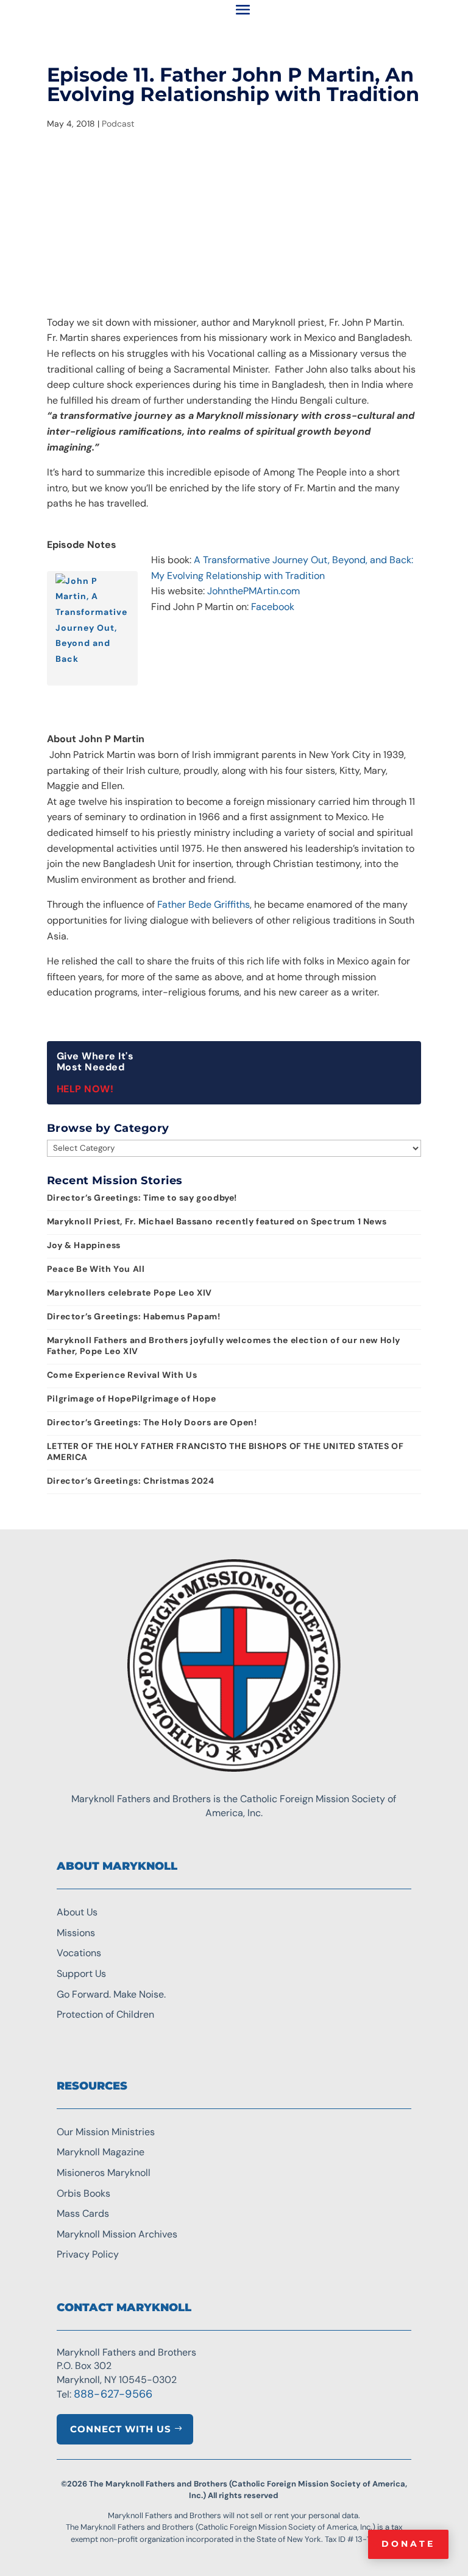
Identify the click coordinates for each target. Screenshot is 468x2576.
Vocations (79, 1953)
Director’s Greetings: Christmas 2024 (131, 1481)
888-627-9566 (113, 2394)
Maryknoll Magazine (101, 2152)
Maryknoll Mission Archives (117, 2234)
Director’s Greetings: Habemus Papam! (134, 1316)
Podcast (118, 124)
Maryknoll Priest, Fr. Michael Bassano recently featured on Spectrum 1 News (217, 1221)
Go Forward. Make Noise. (111, 1994)
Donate (408, 2544)
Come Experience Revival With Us (122, 1375)
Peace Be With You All (96, 1269)
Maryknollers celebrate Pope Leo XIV (129, 1293)
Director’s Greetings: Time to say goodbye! (142, 1198)
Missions (76, 1933)
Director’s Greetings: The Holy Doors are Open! (152, 1422)
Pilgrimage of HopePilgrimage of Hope (132, 1399)
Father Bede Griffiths (204, 904)
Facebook (273, 607)
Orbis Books (83, 2193)
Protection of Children (105, 2014)
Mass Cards (83, 2213)
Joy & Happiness (84, 1245)
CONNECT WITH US (121, 2429)
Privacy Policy (88, 2254)
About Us (77, 1912)
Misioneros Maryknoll (104, 2173)
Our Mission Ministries (106, 2132)
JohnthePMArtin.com (253, 591)
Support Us (81, 1974)
